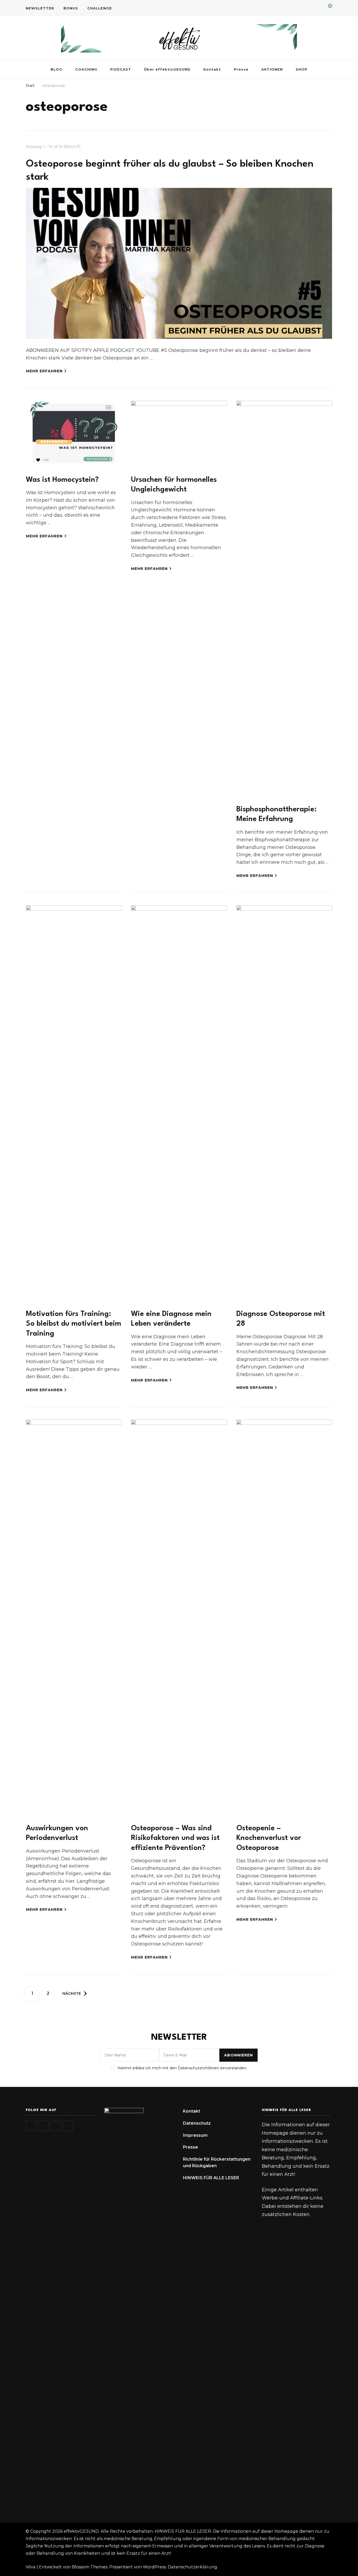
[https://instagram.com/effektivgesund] (31, 2126)
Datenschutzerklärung (192, 2567)
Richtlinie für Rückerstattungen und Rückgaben (217, 2163)
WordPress (154, 2567)
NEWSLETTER (40, 8)
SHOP (302, 69)
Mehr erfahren (44, 371)
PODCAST (121, 69)
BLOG (56, 69)
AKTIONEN (272, 69)
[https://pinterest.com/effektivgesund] (68, 2126)
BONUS (71, 8)
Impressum (195, 2135)
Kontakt (212, 69)
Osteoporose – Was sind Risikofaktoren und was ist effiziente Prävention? (175, 1838)
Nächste (72, 1993)
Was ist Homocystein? (62, 480)
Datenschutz (197, 2123)
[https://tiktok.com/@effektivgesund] (43, 2126)
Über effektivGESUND (167, 69)
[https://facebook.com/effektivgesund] (56, 2126)
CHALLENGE (100, 8)
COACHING (86, 69)
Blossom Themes (90, 2567)
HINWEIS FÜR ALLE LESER (211, 2178)
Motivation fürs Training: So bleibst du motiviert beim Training (74, 1324)
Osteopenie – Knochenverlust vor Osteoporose (269, 1838)
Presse (241, 69)
